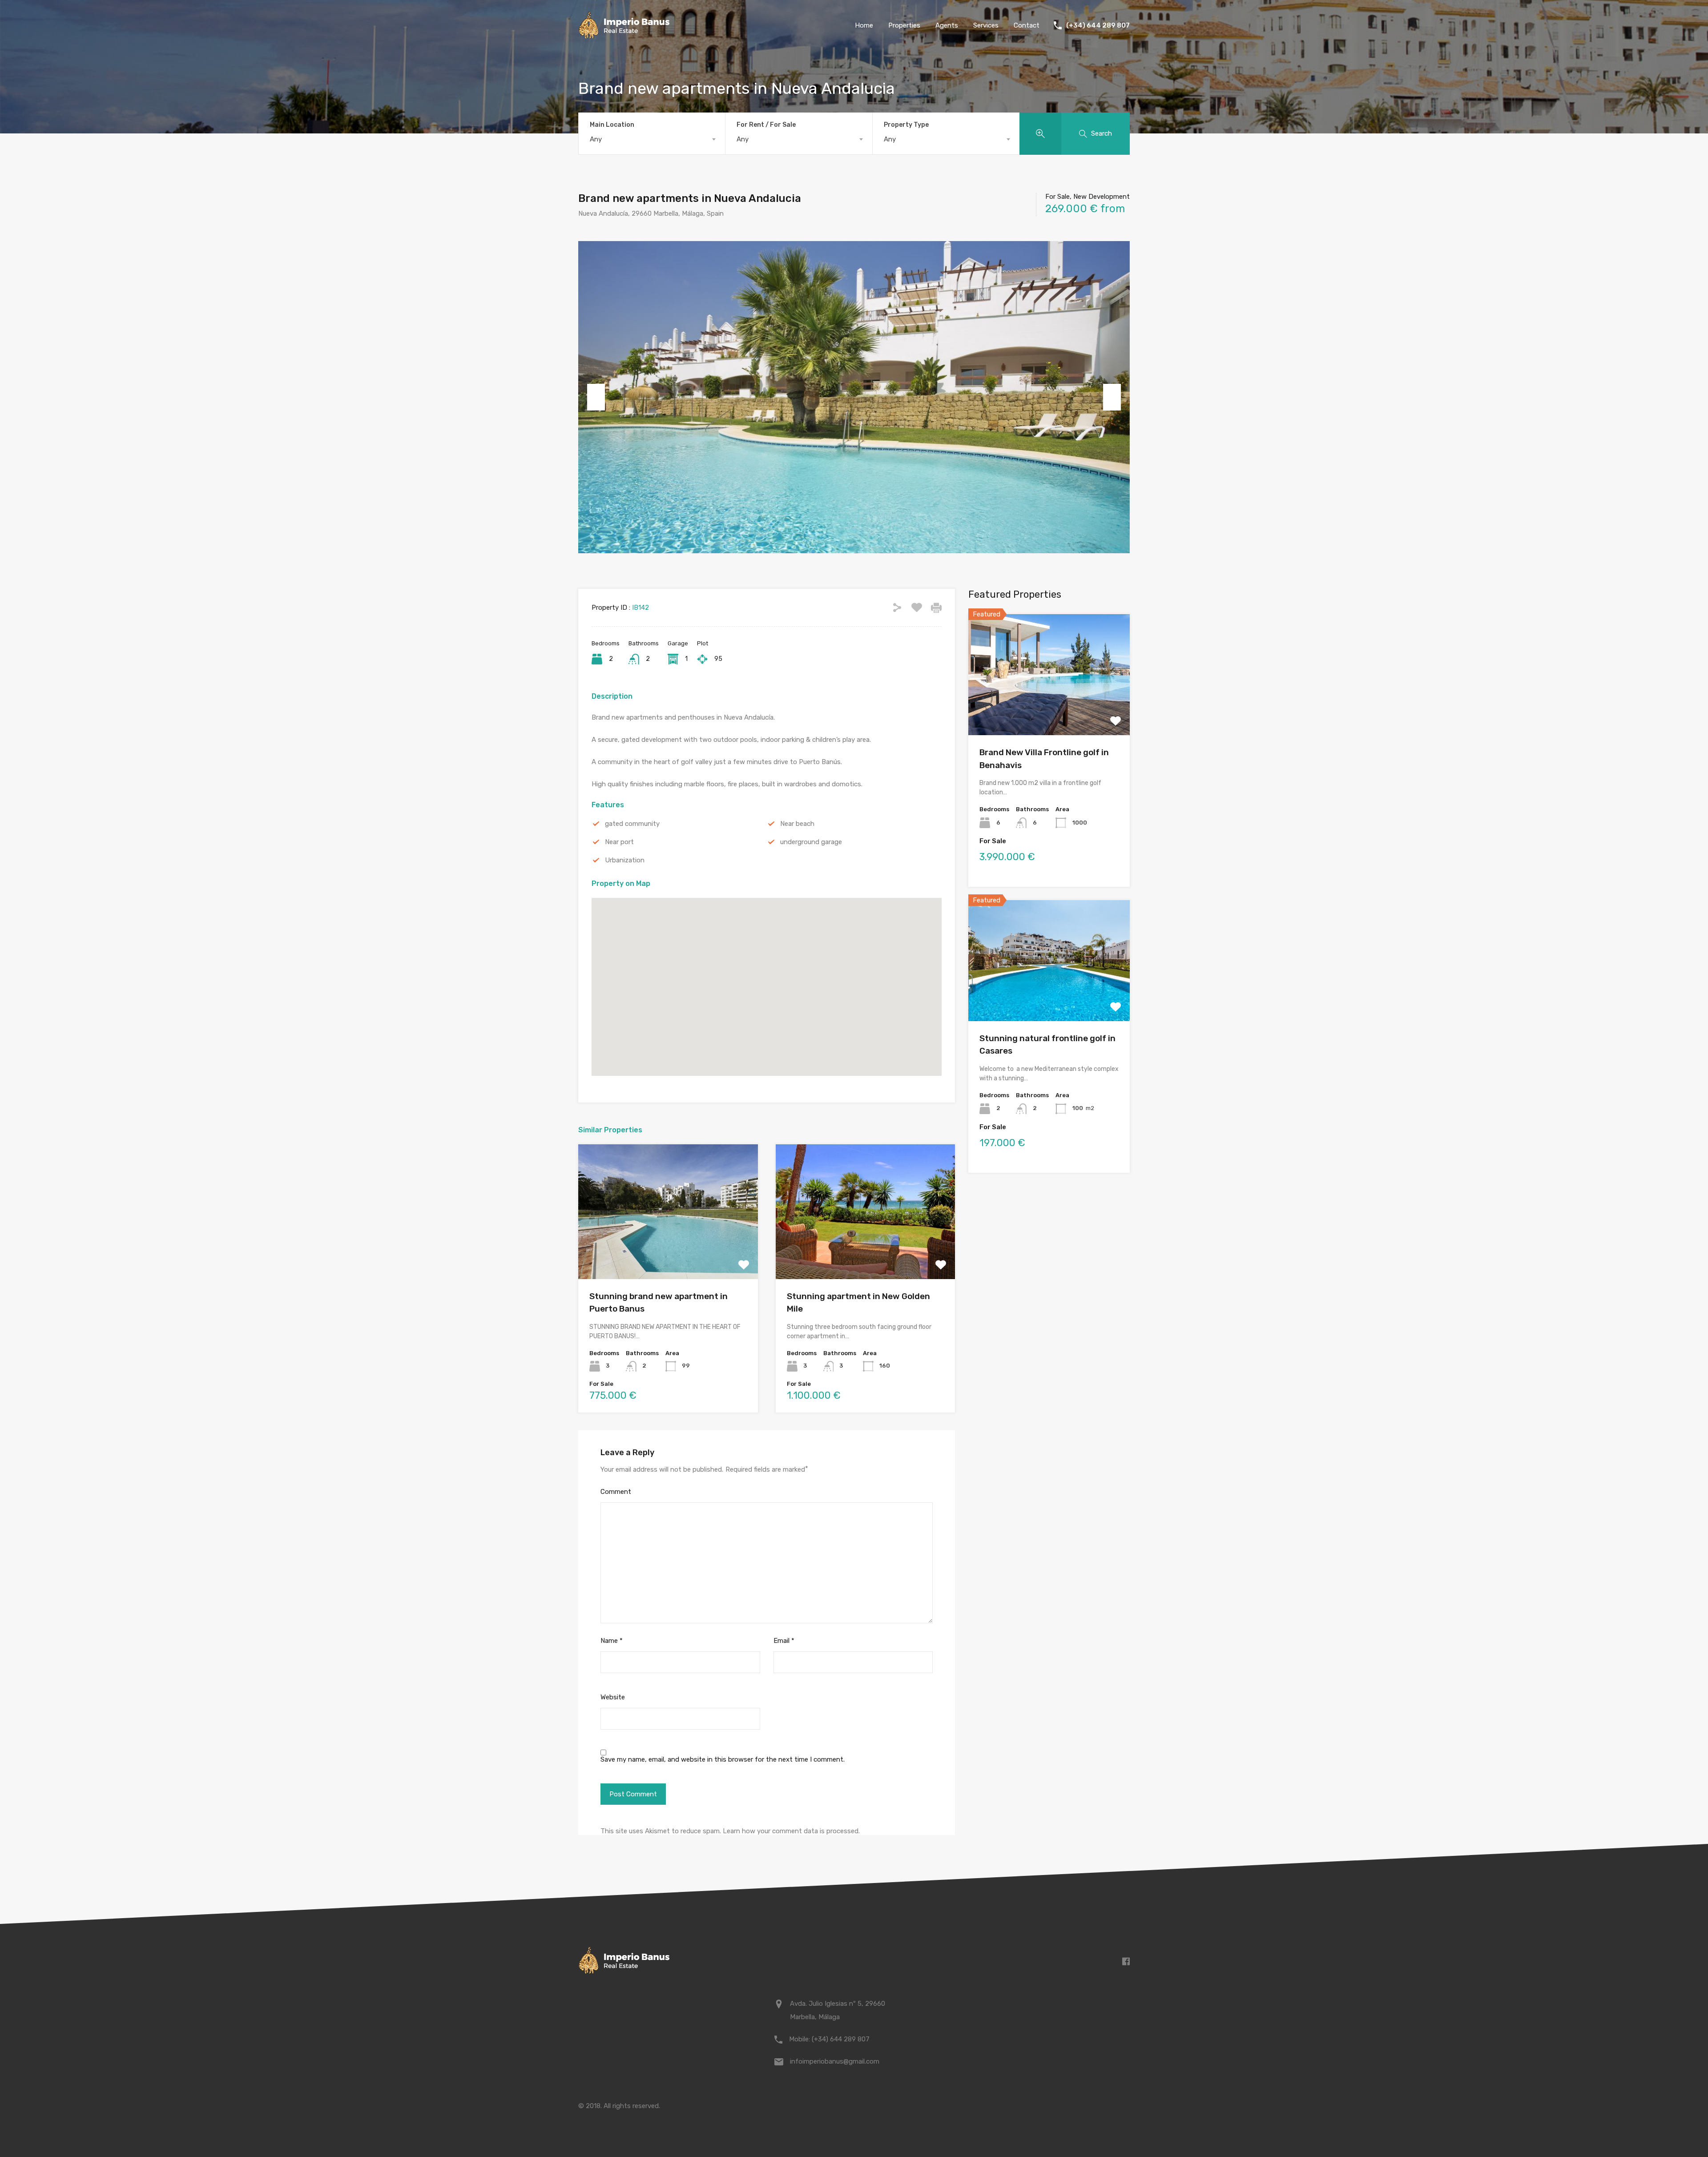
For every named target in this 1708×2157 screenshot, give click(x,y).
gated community (632, 824)
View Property (668, 1252)
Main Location (612, 125)
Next (1112, 397)
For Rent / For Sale (766, 125)
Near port (619, 842)
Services (986, 25)
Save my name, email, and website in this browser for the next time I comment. (723, 1759)
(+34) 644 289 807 (1098, 25)
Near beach (797, 824)
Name (612, 1641)
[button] (776, 987)
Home (864, 25)
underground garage (811, 842)
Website (613, 1697)
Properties (904, 25)
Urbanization (625, 860)
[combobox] (652, 139)
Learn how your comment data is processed (791, 1831)
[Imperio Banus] (624, 36)
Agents (947, 25)
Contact (1027, 25)
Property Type (906, 125)
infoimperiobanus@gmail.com (835, 2061)
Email (784, 1641)
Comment (616, 1492)
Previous (596, 397)
